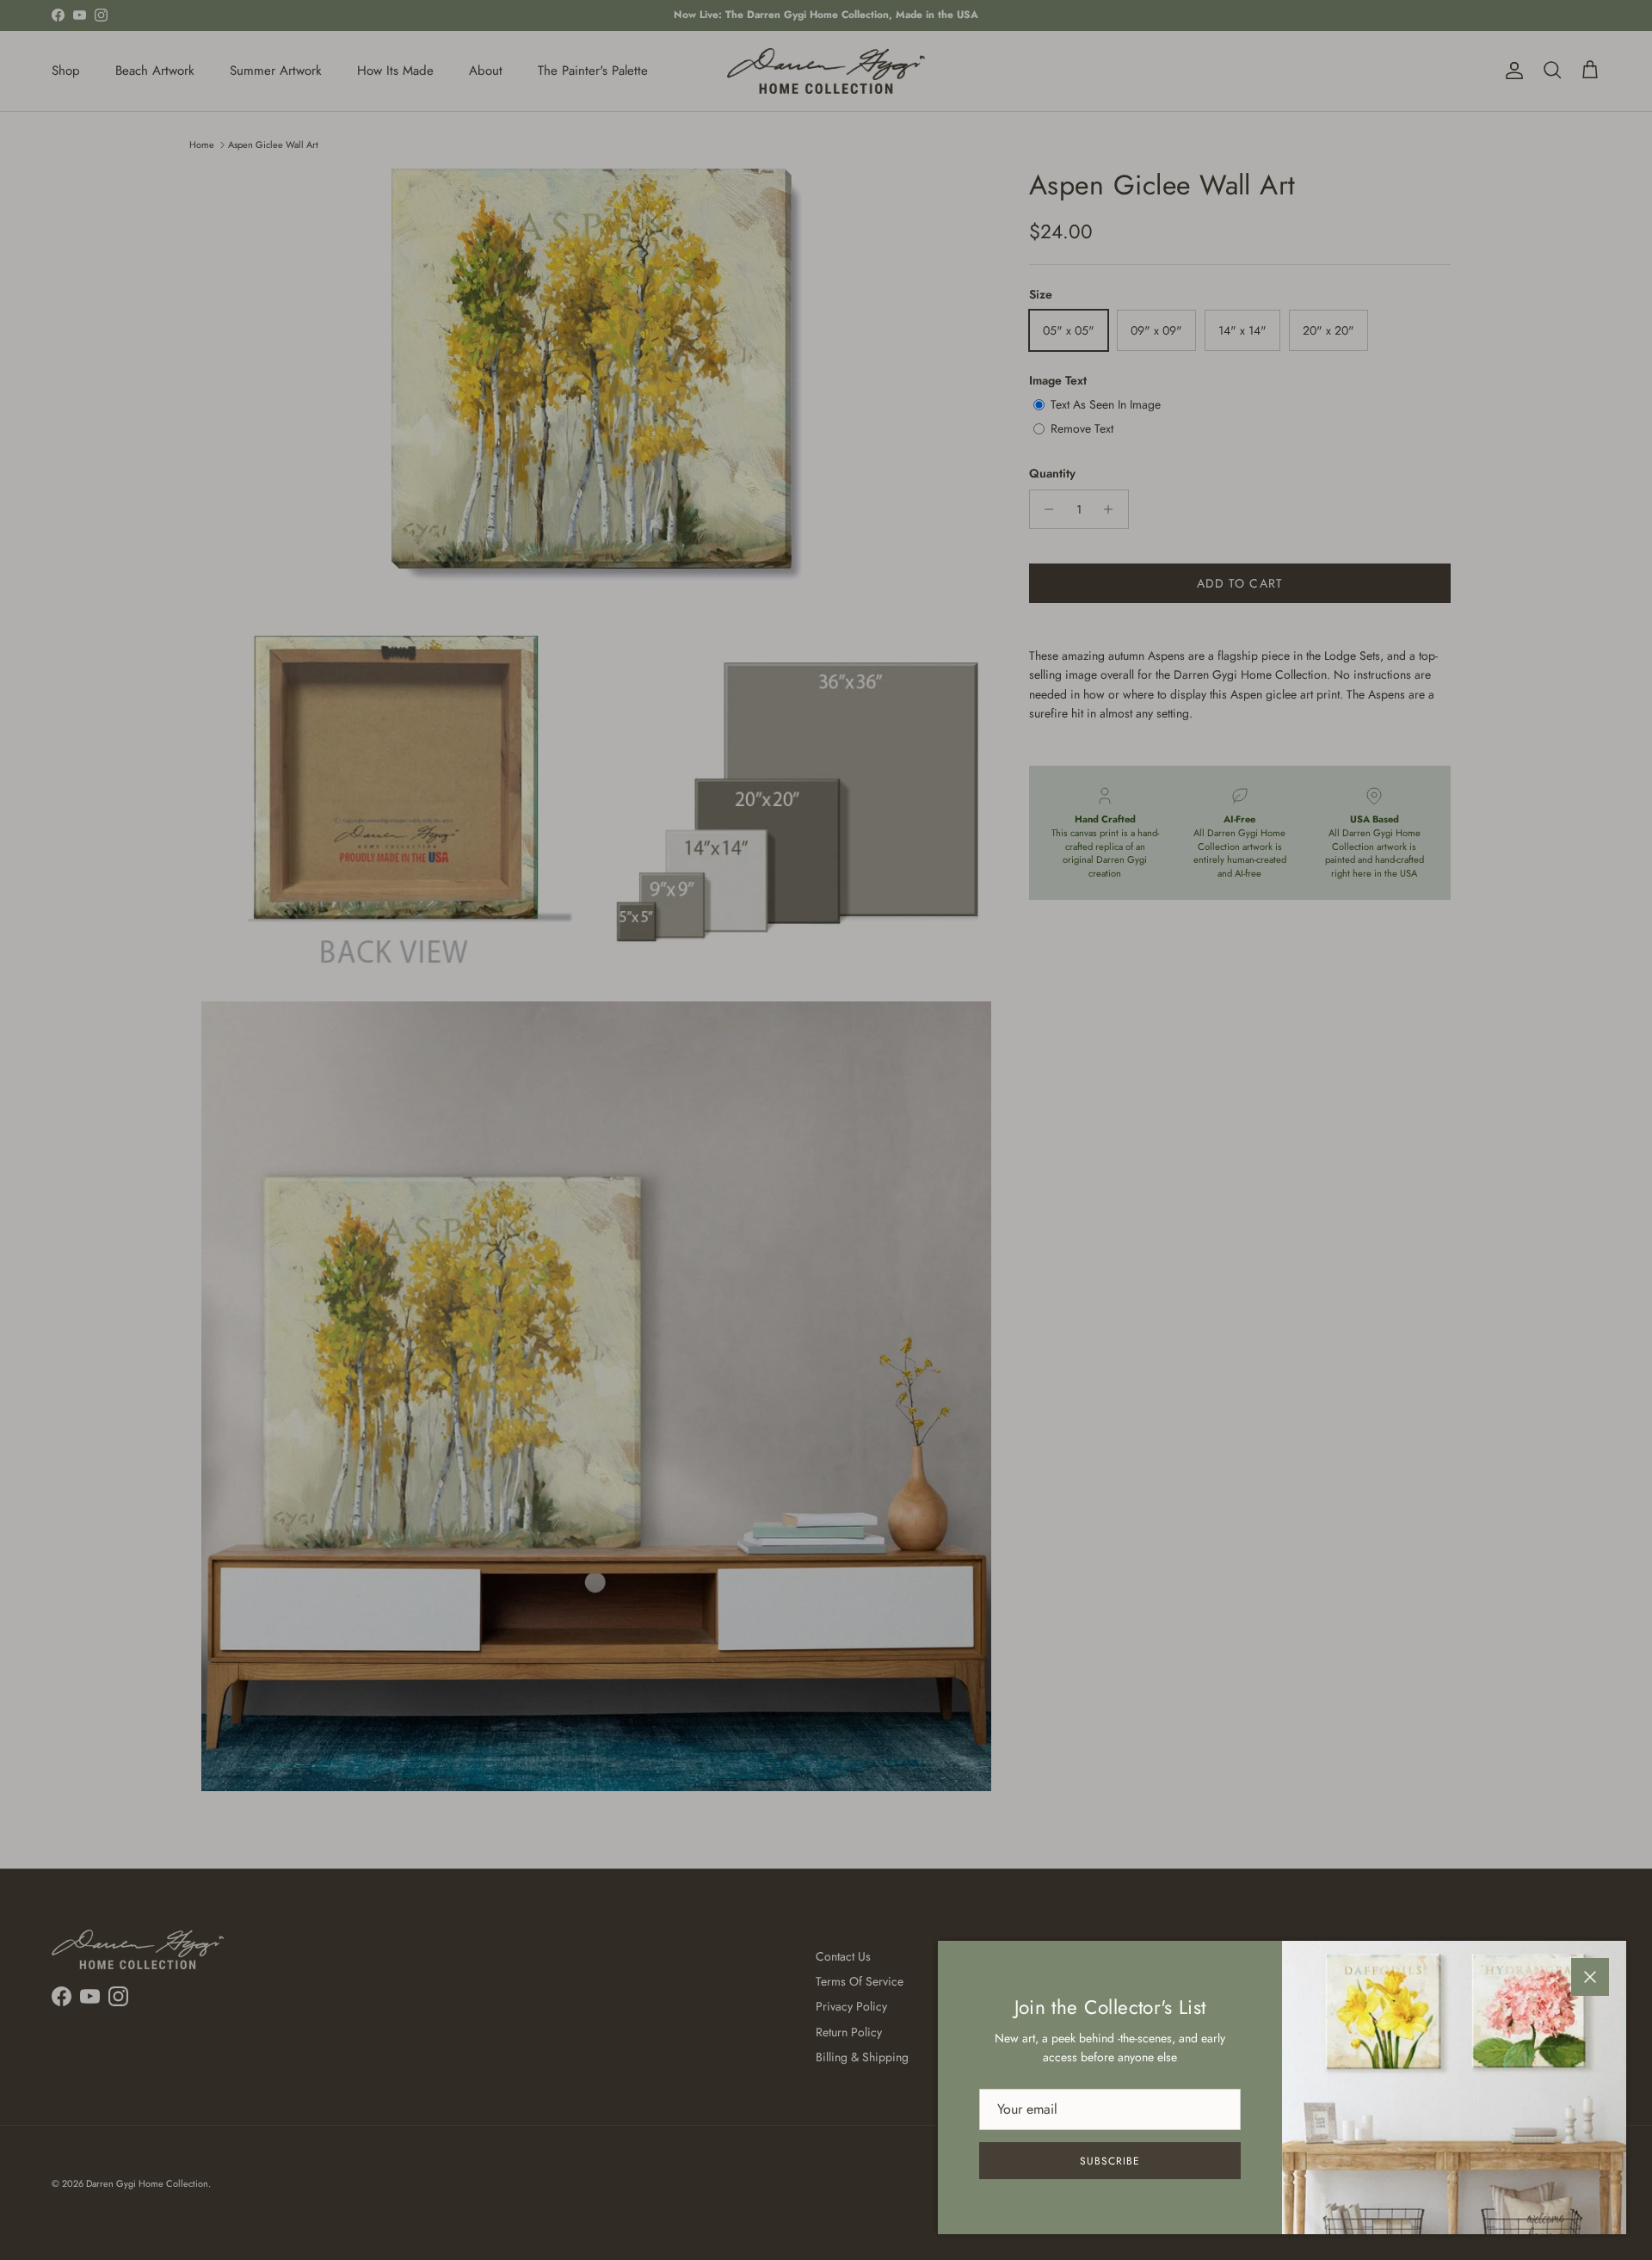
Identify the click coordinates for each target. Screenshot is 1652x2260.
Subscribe (1110, 2161)
